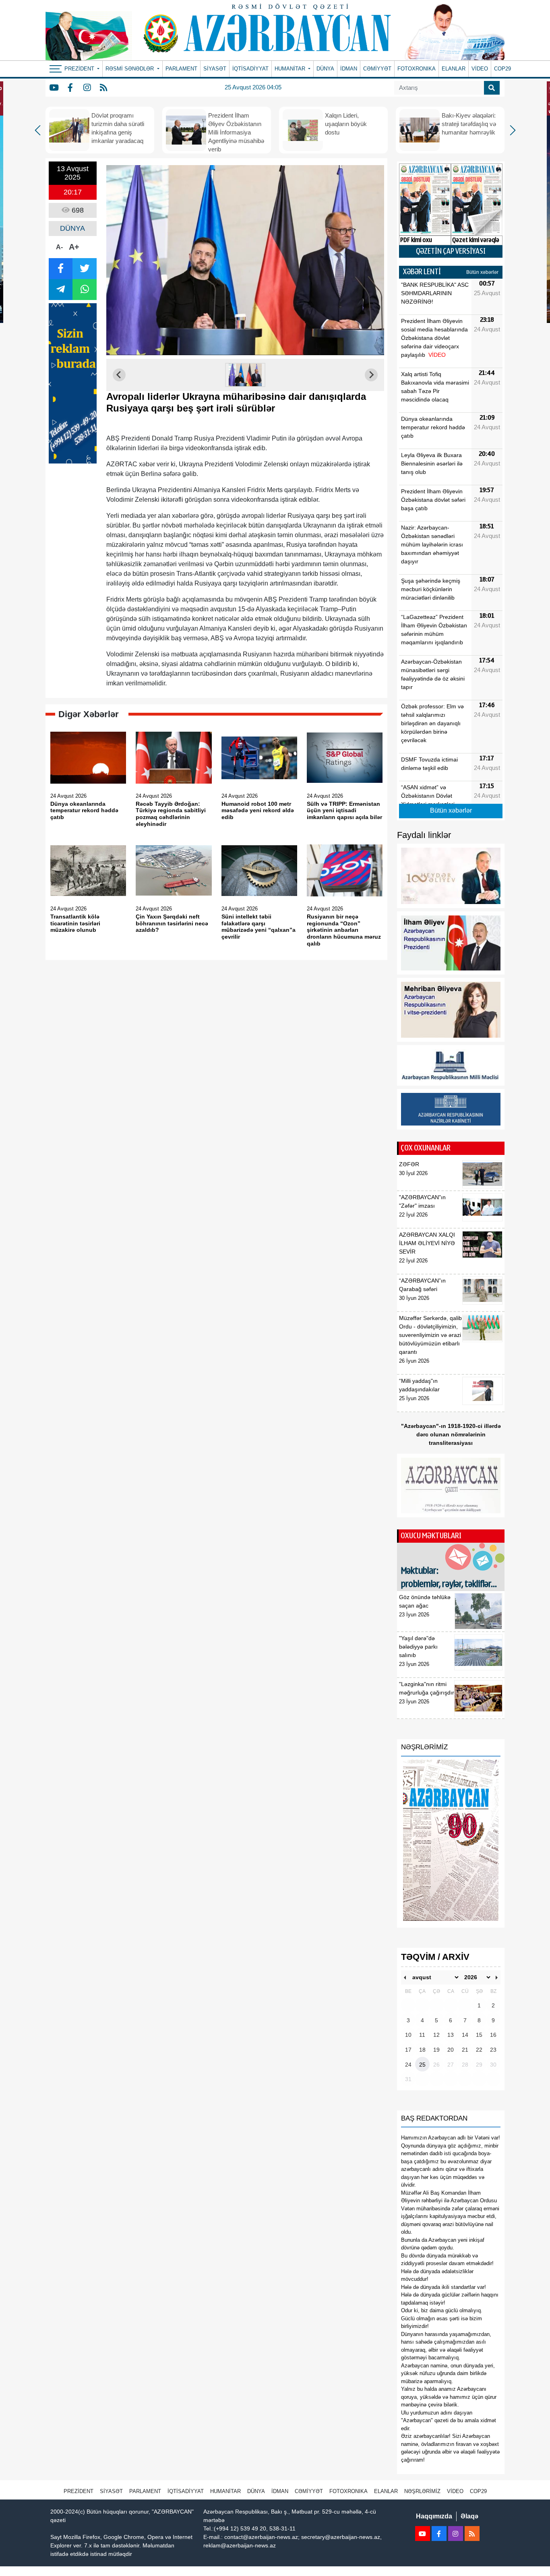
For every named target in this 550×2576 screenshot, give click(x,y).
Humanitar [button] (291, 69)
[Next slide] (371, 375)
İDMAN (349, 69)
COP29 (502, 69)
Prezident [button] (80, 69)
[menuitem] (245, 375)
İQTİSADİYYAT (250, 69)
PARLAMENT (181, 69)
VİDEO (480, 69)
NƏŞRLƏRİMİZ (422, 2491)
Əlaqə (469, 2516)
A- (59, 247)
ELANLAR (454, 69)
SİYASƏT (215, 69)
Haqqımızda (434, 2516)
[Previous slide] (119, 375)
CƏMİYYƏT (377, 69)
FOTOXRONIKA (417, 69)
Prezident (79, 2491)
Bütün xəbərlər (482, 272)
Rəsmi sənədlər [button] (130, 69)
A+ (74, 247)
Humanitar (225, 2491)
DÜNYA (325, 69)
